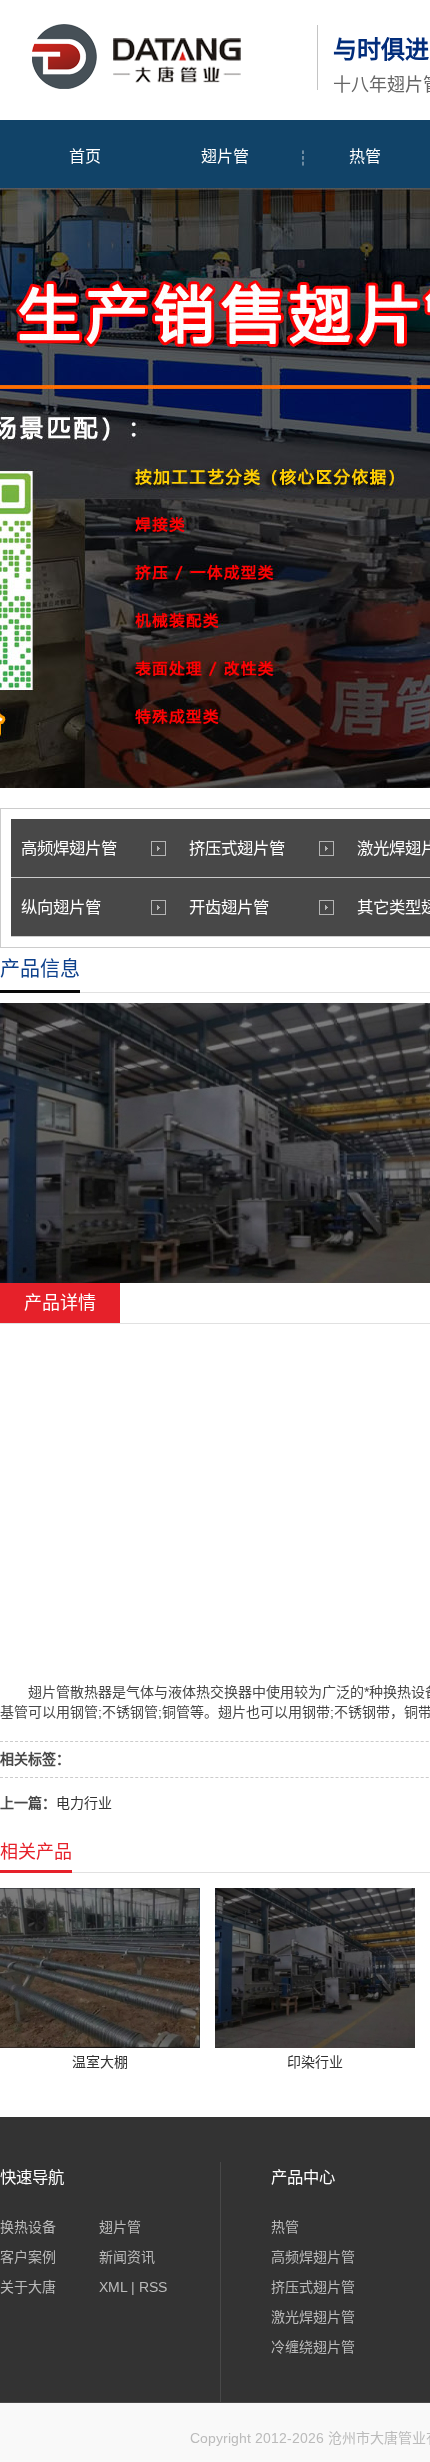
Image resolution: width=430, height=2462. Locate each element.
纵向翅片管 (61, 907)
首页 (85, 156)
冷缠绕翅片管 (313, 2347)
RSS (153, 2287)
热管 (285, 2227)
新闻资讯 (127, 2257)
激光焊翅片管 (313, 2317)
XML (113, 2287)
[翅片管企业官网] (153, 86)
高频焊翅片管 (69, 848)
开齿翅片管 (229, 907)
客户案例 (28, 2257)
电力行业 (84, 1803)
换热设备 (28, 2227)
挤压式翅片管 (237, 848)
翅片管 (225, 156)
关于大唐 (28, 2287)
